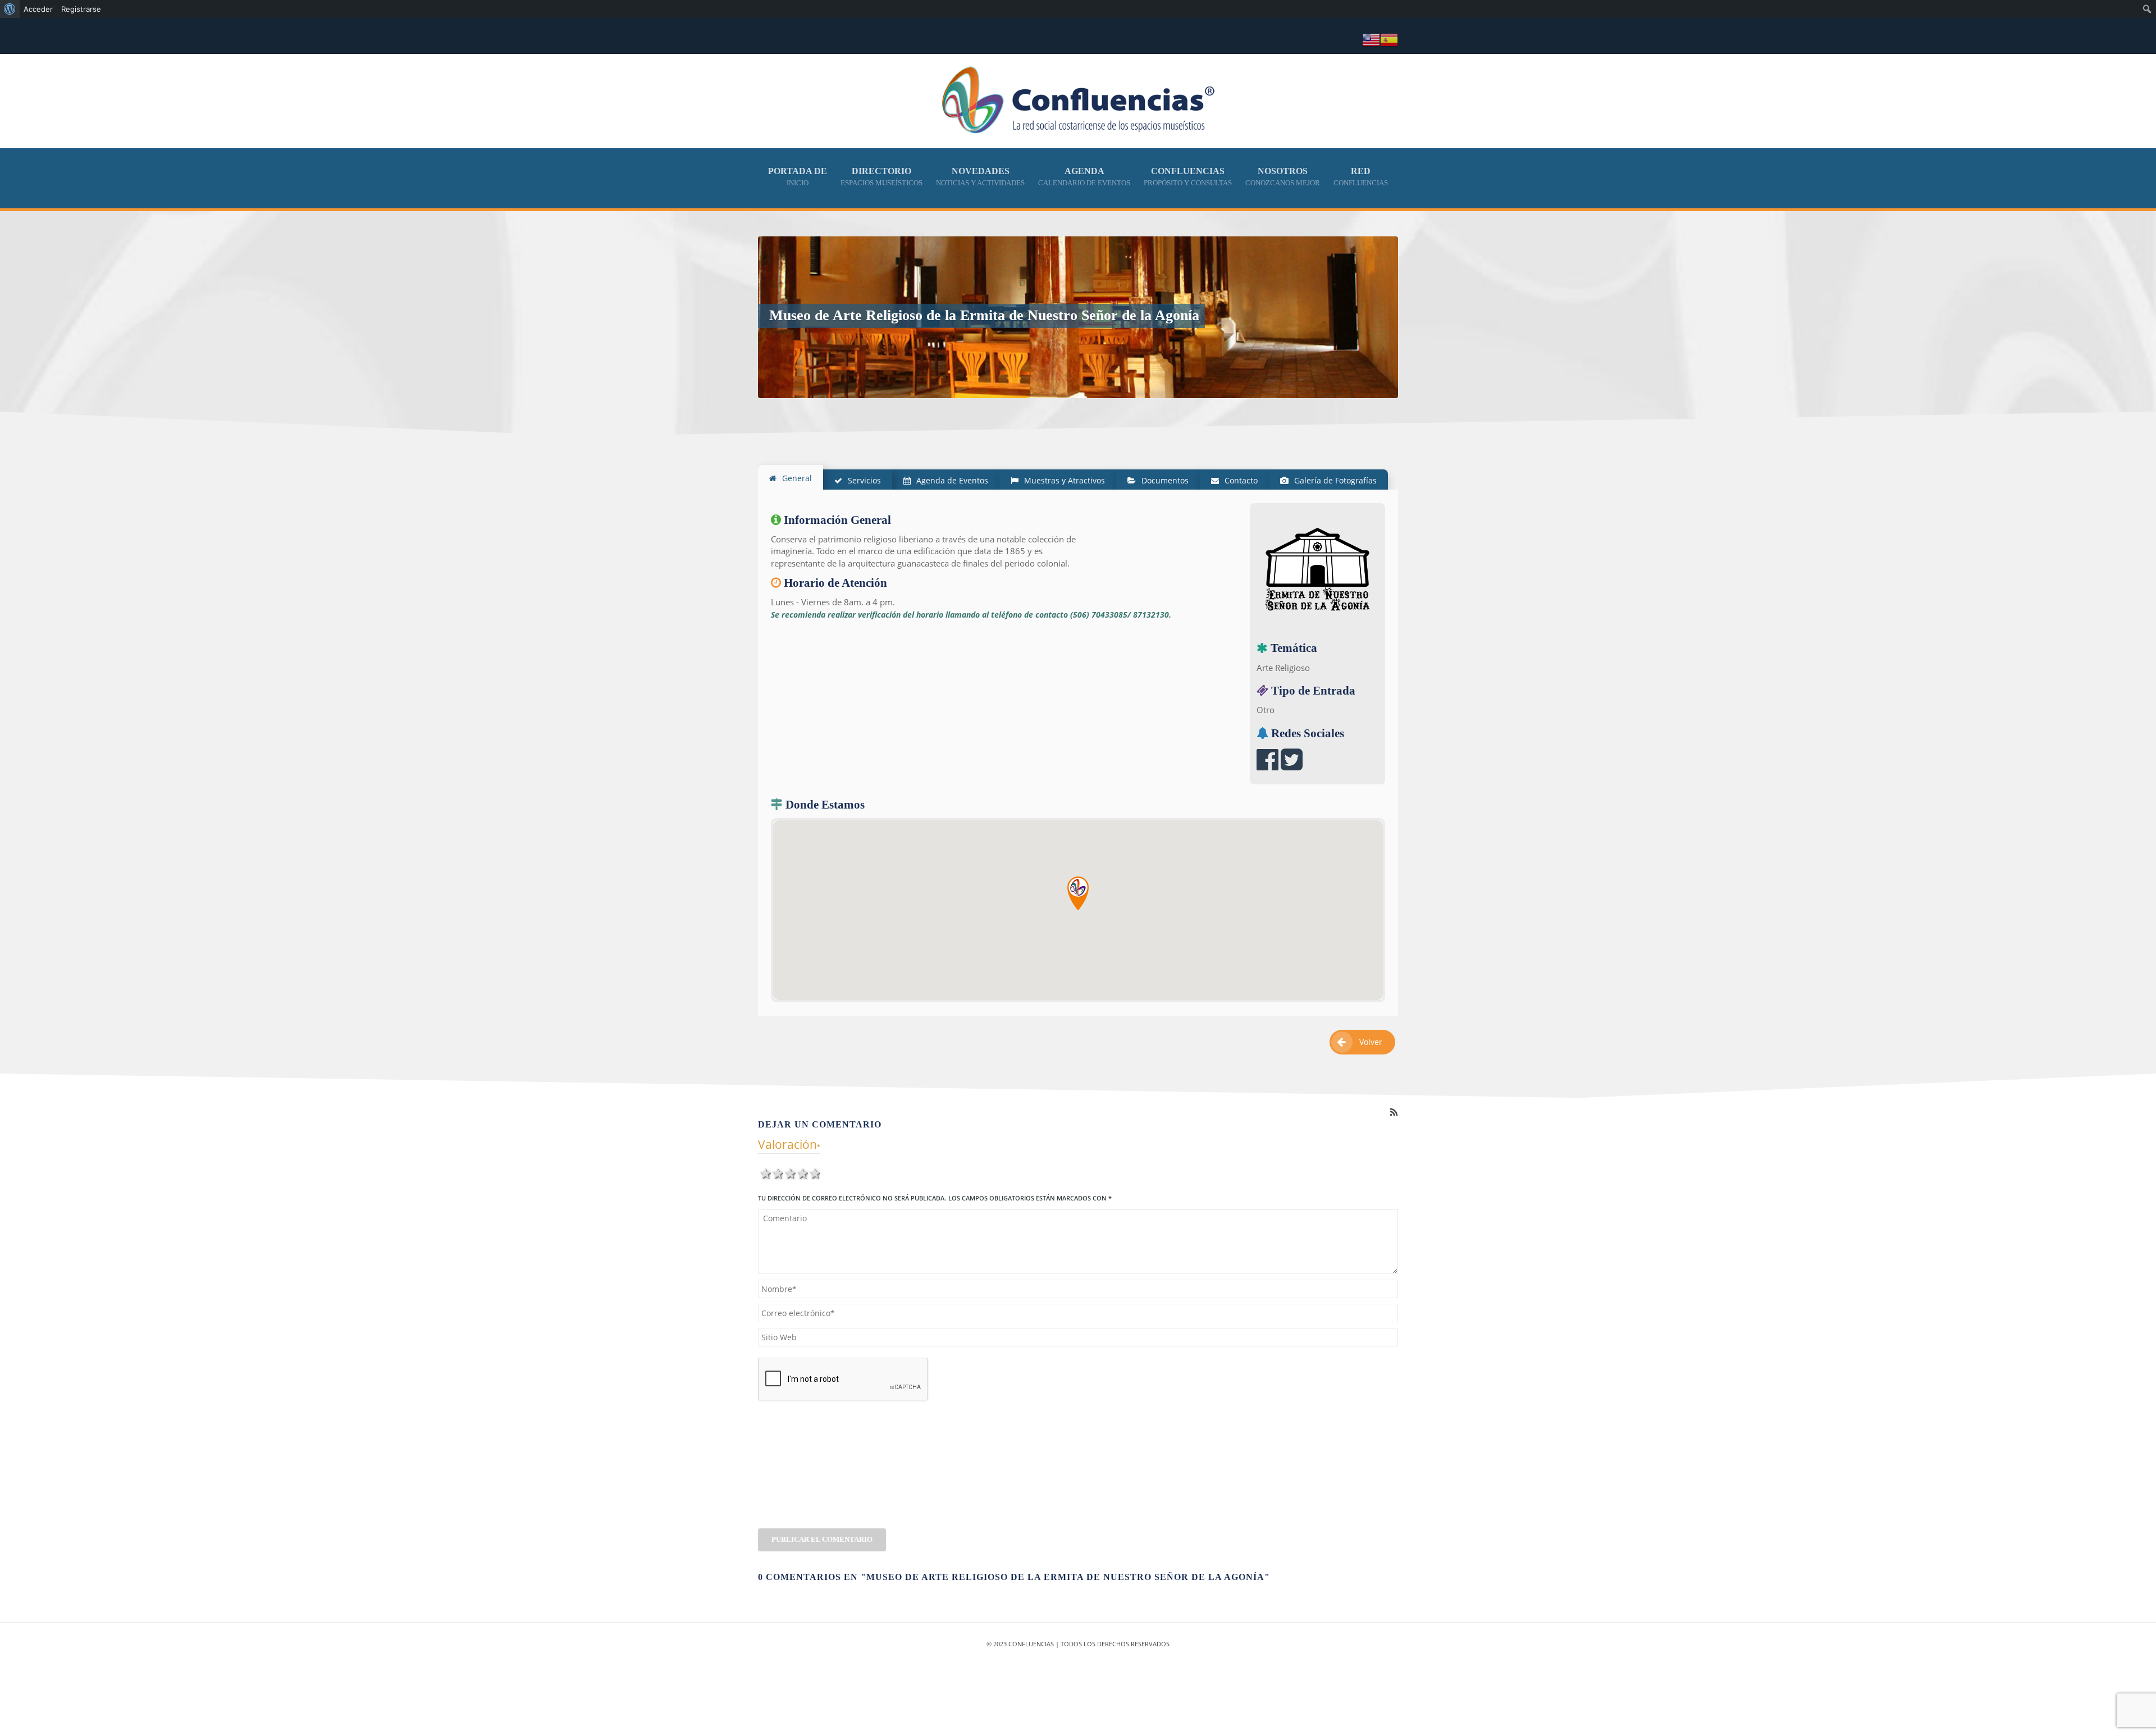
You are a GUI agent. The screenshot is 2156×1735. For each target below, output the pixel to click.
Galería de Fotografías (1334, 480)
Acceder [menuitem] (38, 9)
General (796, 478)
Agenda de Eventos (951, 480)
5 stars (814, 1172)
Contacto (1240, 480)
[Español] (1389, 39)
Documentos (1164, 480)
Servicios (863, 480)
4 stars (802, 1172)
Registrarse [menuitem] (81, 9)
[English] (1371, 39)
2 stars (777, 1172)
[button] (1078, 893)
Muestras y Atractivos (1063, 480)
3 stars (789, 1172)
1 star (765, 1172)
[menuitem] (10, 9)
